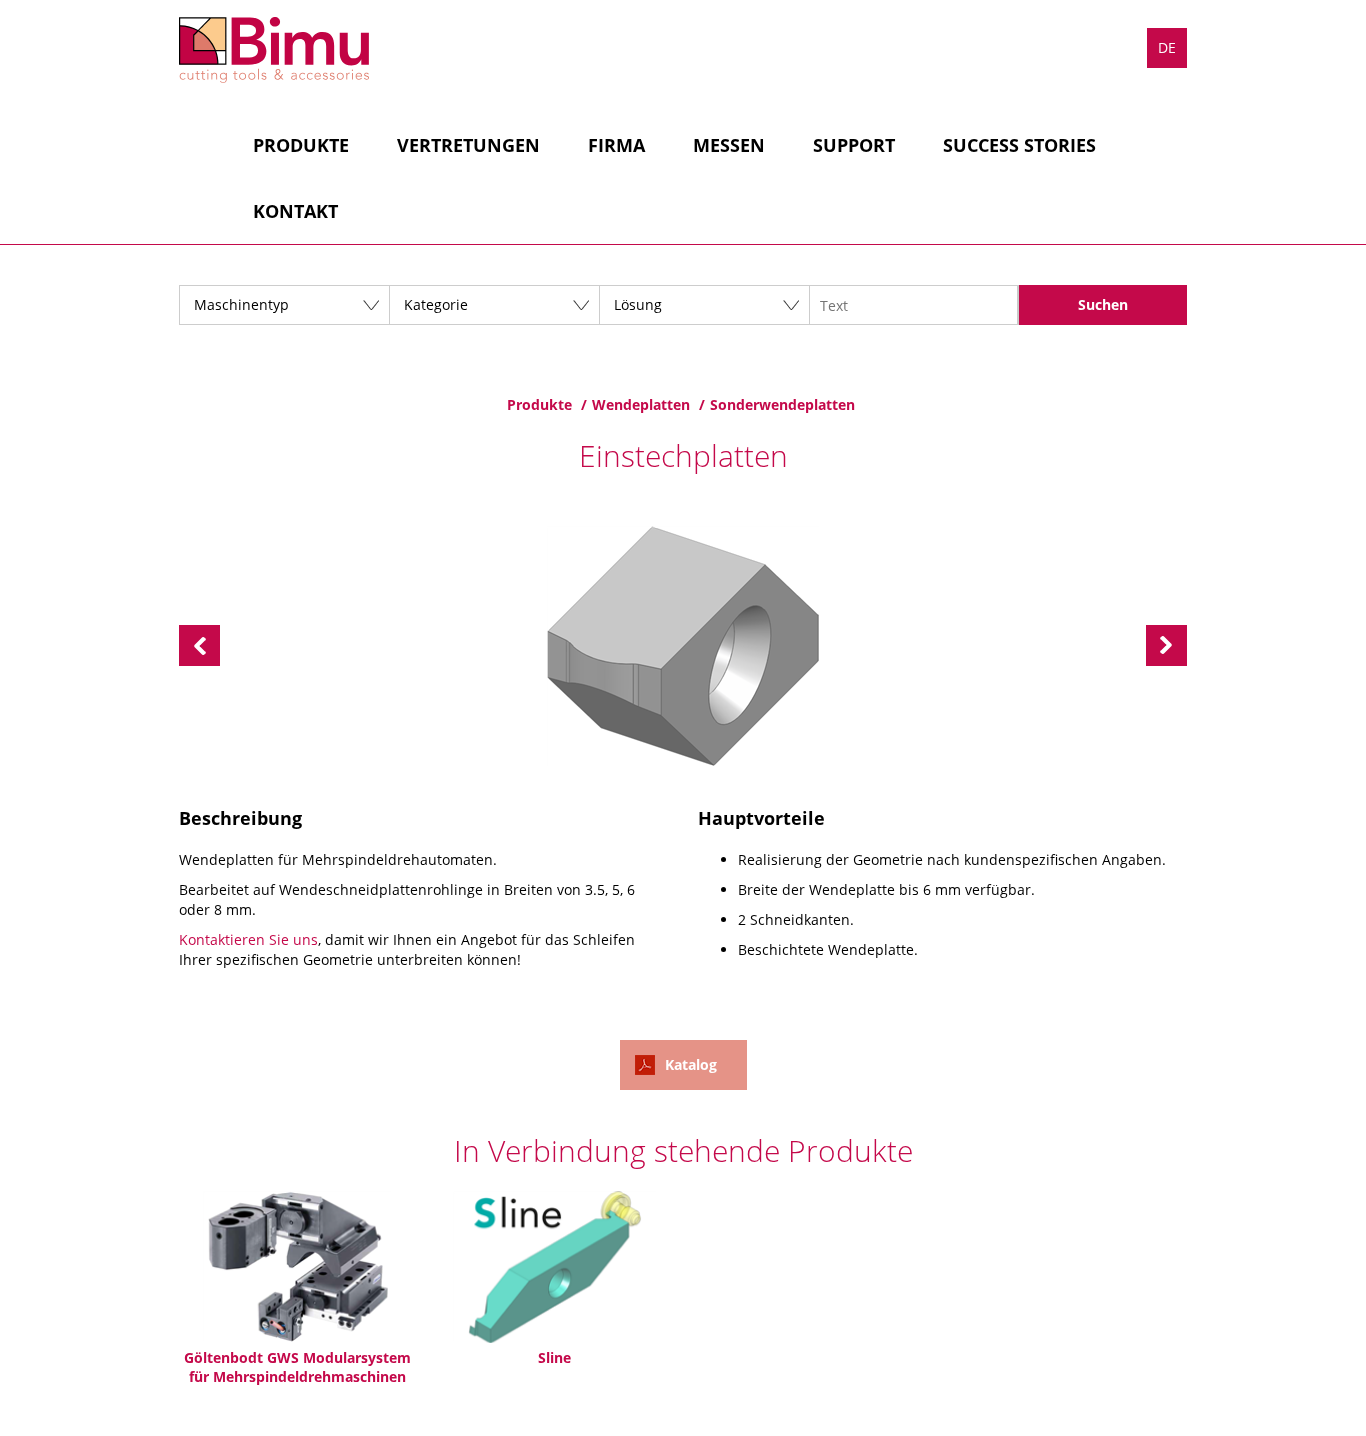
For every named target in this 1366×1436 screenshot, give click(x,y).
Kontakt (295, 211)
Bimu (274, 50)
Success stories (1019, 145)
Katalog (691, 1064)
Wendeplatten (641, 404)
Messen (729, 145)
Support (854, 145)
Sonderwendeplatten (782, 404)
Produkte (301, 145)
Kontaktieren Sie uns (248, 939)
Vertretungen (468, 145)
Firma (616, 145)
